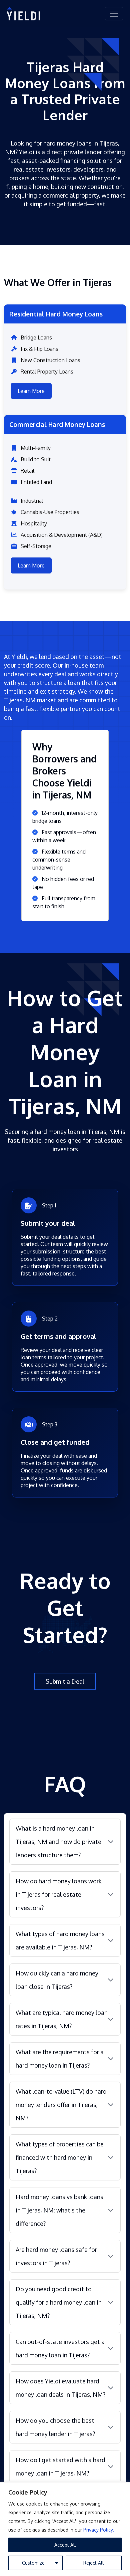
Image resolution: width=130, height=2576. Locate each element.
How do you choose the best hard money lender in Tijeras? (55, 2427)
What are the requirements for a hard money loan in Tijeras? (60, 2059)
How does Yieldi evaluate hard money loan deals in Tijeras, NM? (60, 2388)
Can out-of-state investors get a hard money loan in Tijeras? (60, 2348)
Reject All (93, 2563)
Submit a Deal (65, 1681)
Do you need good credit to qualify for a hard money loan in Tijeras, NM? (59, 2302)
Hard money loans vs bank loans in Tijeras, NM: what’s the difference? (59, 2210)
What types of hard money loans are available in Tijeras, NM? (60, 1940)
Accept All (65, 2545)
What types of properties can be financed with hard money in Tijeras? (60, 2157)
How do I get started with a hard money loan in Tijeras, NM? (60, 2467)
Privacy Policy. (99, 2530)
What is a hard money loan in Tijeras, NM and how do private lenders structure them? (58, 1842)
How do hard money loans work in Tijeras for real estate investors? (59, 1894)
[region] (65, 2529)
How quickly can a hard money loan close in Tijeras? (57, 1980)
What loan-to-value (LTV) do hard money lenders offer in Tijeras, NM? (61, 2105)
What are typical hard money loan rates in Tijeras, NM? (62, 2019)
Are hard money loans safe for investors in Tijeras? (56, 2256)
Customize (33, 2563)
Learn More (31, 391)
